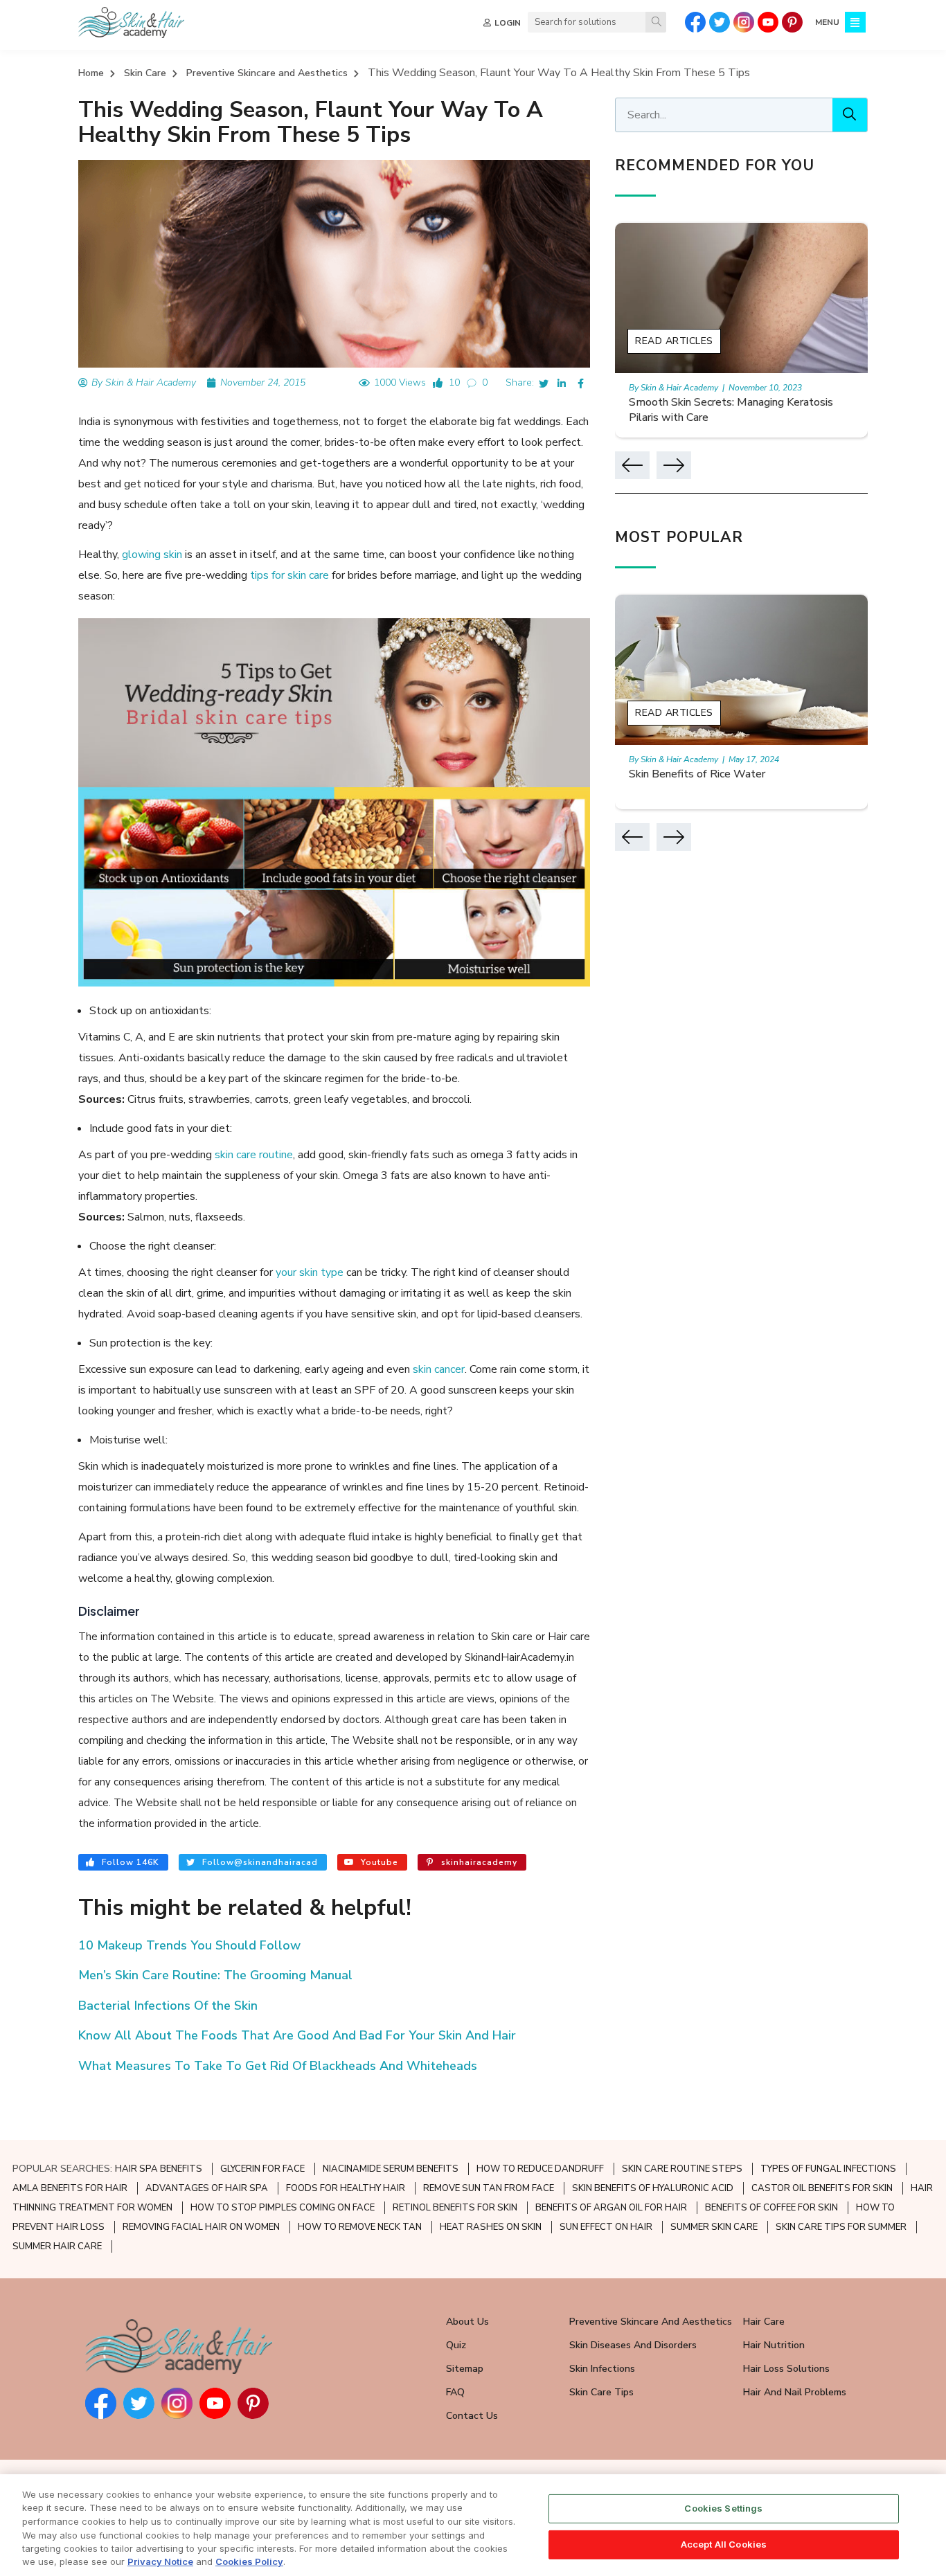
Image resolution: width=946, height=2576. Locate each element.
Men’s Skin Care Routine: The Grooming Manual (215, 1975)
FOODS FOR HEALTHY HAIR (346, 2188)
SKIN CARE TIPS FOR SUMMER (841, 2227)
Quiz (456, 2345)
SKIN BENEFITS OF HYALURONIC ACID (653, 2188)
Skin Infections (602, 2369)
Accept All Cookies (724, 2544)
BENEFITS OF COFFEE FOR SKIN (771, 2208)
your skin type (310, 1272)
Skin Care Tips (601, 2392)
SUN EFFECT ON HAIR (606, 2227)
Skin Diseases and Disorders (633, 2345)
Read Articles (674, 341)
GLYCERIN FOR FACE (262, 2169)
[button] (632, 465)
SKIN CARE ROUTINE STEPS (682, 2169)
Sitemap (465, 2369)
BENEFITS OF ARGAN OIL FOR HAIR (611, 2208)
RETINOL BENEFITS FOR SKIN (455, 2208)
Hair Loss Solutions (786, 2369)
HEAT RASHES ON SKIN (491, 2227)
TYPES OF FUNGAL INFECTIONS (828, 2169)
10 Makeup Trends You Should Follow (189, 1945)
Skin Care (145, 73)
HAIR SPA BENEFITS (159, 2169)
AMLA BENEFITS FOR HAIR (70, 2188)
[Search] (656, 22)
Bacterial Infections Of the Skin (168, 2006)
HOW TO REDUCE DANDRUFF (540, 2169)
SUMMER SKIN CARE (714, 2227)
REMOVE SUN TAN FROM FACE (489, 2188)
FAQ (455, 2392)
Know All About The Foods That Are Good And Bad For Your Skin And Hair (297, 2035)
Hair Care (764, 2322)
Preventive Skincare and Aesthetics (267, 73)
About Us (467, 2322)
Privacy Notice (160, 2561)
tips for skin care (289, 575)
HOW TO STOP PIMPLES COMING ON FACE (283, 2208)
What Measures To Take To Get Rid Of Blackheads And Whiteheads (278, 2066)
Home (91, 73)
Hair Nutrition (774, 2345)
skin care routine (254, 1155)
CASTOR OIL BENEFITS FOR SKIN (822, 2188)
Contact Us (472, 2416)
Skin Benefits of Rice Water (697, 774)
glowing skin (152, 555)
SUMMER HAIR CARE (57, 2246)
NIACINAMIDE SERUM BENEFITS (391, 2169)
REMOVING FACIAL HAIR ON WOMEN (201, 2227)
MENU (827, 22)
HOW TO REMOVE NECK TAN (360, 2227)
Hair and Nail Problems (795, 2392)
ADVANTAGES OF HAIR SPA (207, 2188)
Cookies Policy (249, 2561)
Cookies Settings (723, 2508)
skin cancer (439, 1369)
